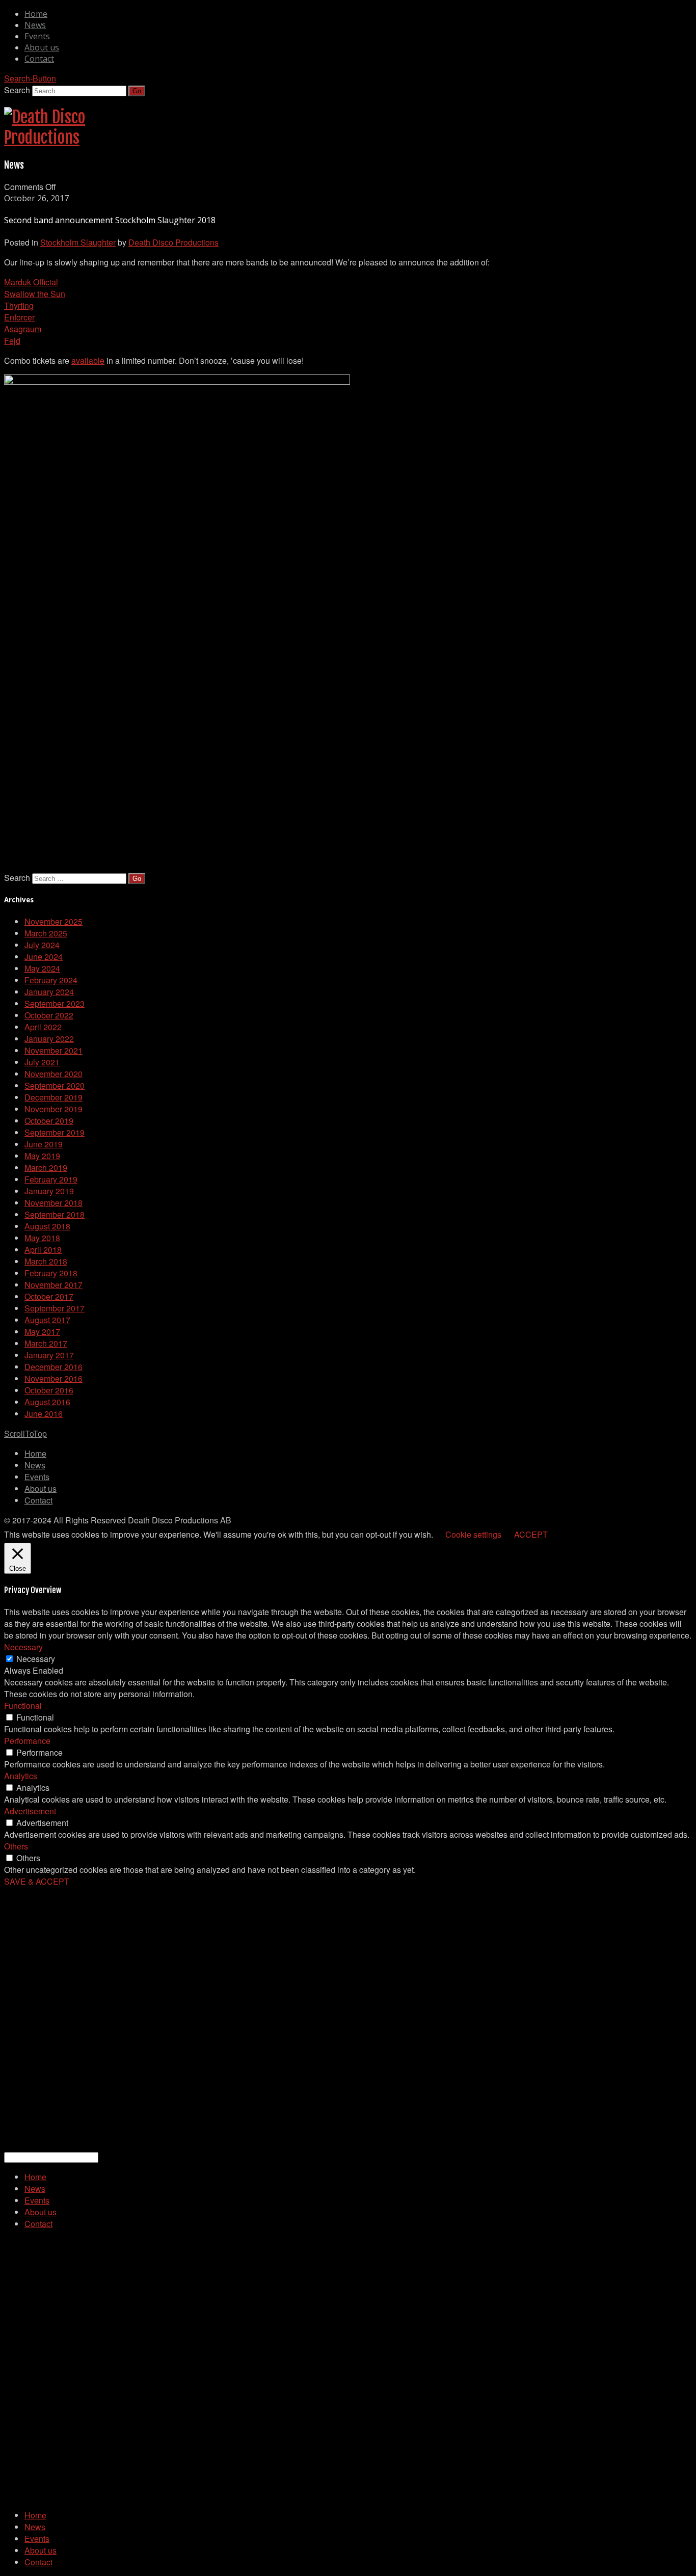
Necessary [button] (23, 1647)
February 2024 (51, 980)
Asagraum (23, 329)
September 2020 (55, 1085)
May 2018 (42, 1238)
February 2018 (51, 1273)
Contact (39, 59)
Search (17, 90)
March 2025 (46, 933)
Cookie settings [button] (473, 1534)
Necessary (36, 1659)
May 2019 (42, 1156)
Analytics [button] (21, 1776)
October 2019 (49, 1121)
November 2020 (53, 1074)
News (35, 25)
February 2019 (51, 1179)
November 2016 (53, 1378)
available (88, 360)
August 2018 (47, 1226)
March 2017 (46, 1343)
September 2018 (55, 1214)
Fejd (12, 341)
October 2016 (49, 1390)
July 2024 (42, 945)
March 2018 (46, 1261)
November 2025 (53, 921)
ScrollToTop (25, 1433)
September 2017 (55, 1308)
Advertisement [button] (30, 1811)
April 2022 (43, 1027)
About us (42, 47)
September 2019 (55, 1132)
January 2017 (49, 1355)
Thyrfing (19, 305)
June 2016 (44, 1414)
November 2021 (53, 1050)
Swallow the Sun (35, 294)
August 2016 (47, 1402)
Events (37, 36)
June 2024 (44, 957)
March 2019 (46, 1168)
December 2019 (53, 1097)
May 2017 (42, 1332)
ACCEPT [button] (531, 1534)
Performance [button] (27, 1741)
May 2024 (42, 968)
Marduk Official (31, 282)
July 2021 (42, 1062)
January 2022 (49, 1039)
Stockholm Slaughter (78, 242)
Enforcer (19, 317)
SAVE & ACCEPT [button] (37, 1881)
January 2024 (49, 992)
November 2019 (53, 1109)
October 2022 (49, 1015)
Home (36, 14)
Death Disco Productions (173, 242)
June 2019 (44, 1144)
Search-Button (30, 78)
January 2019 (49, 1191)
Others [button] (16, 1846)
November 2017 (53, 1285)
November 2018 (53, 1203)
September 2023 (55, 1003)
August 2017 (47, 1320)
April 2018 (43, 1250)
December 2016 (53, 1367)
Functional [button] (23, 1706)
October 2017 (49, 1296)
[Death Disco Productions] (45, 138)
